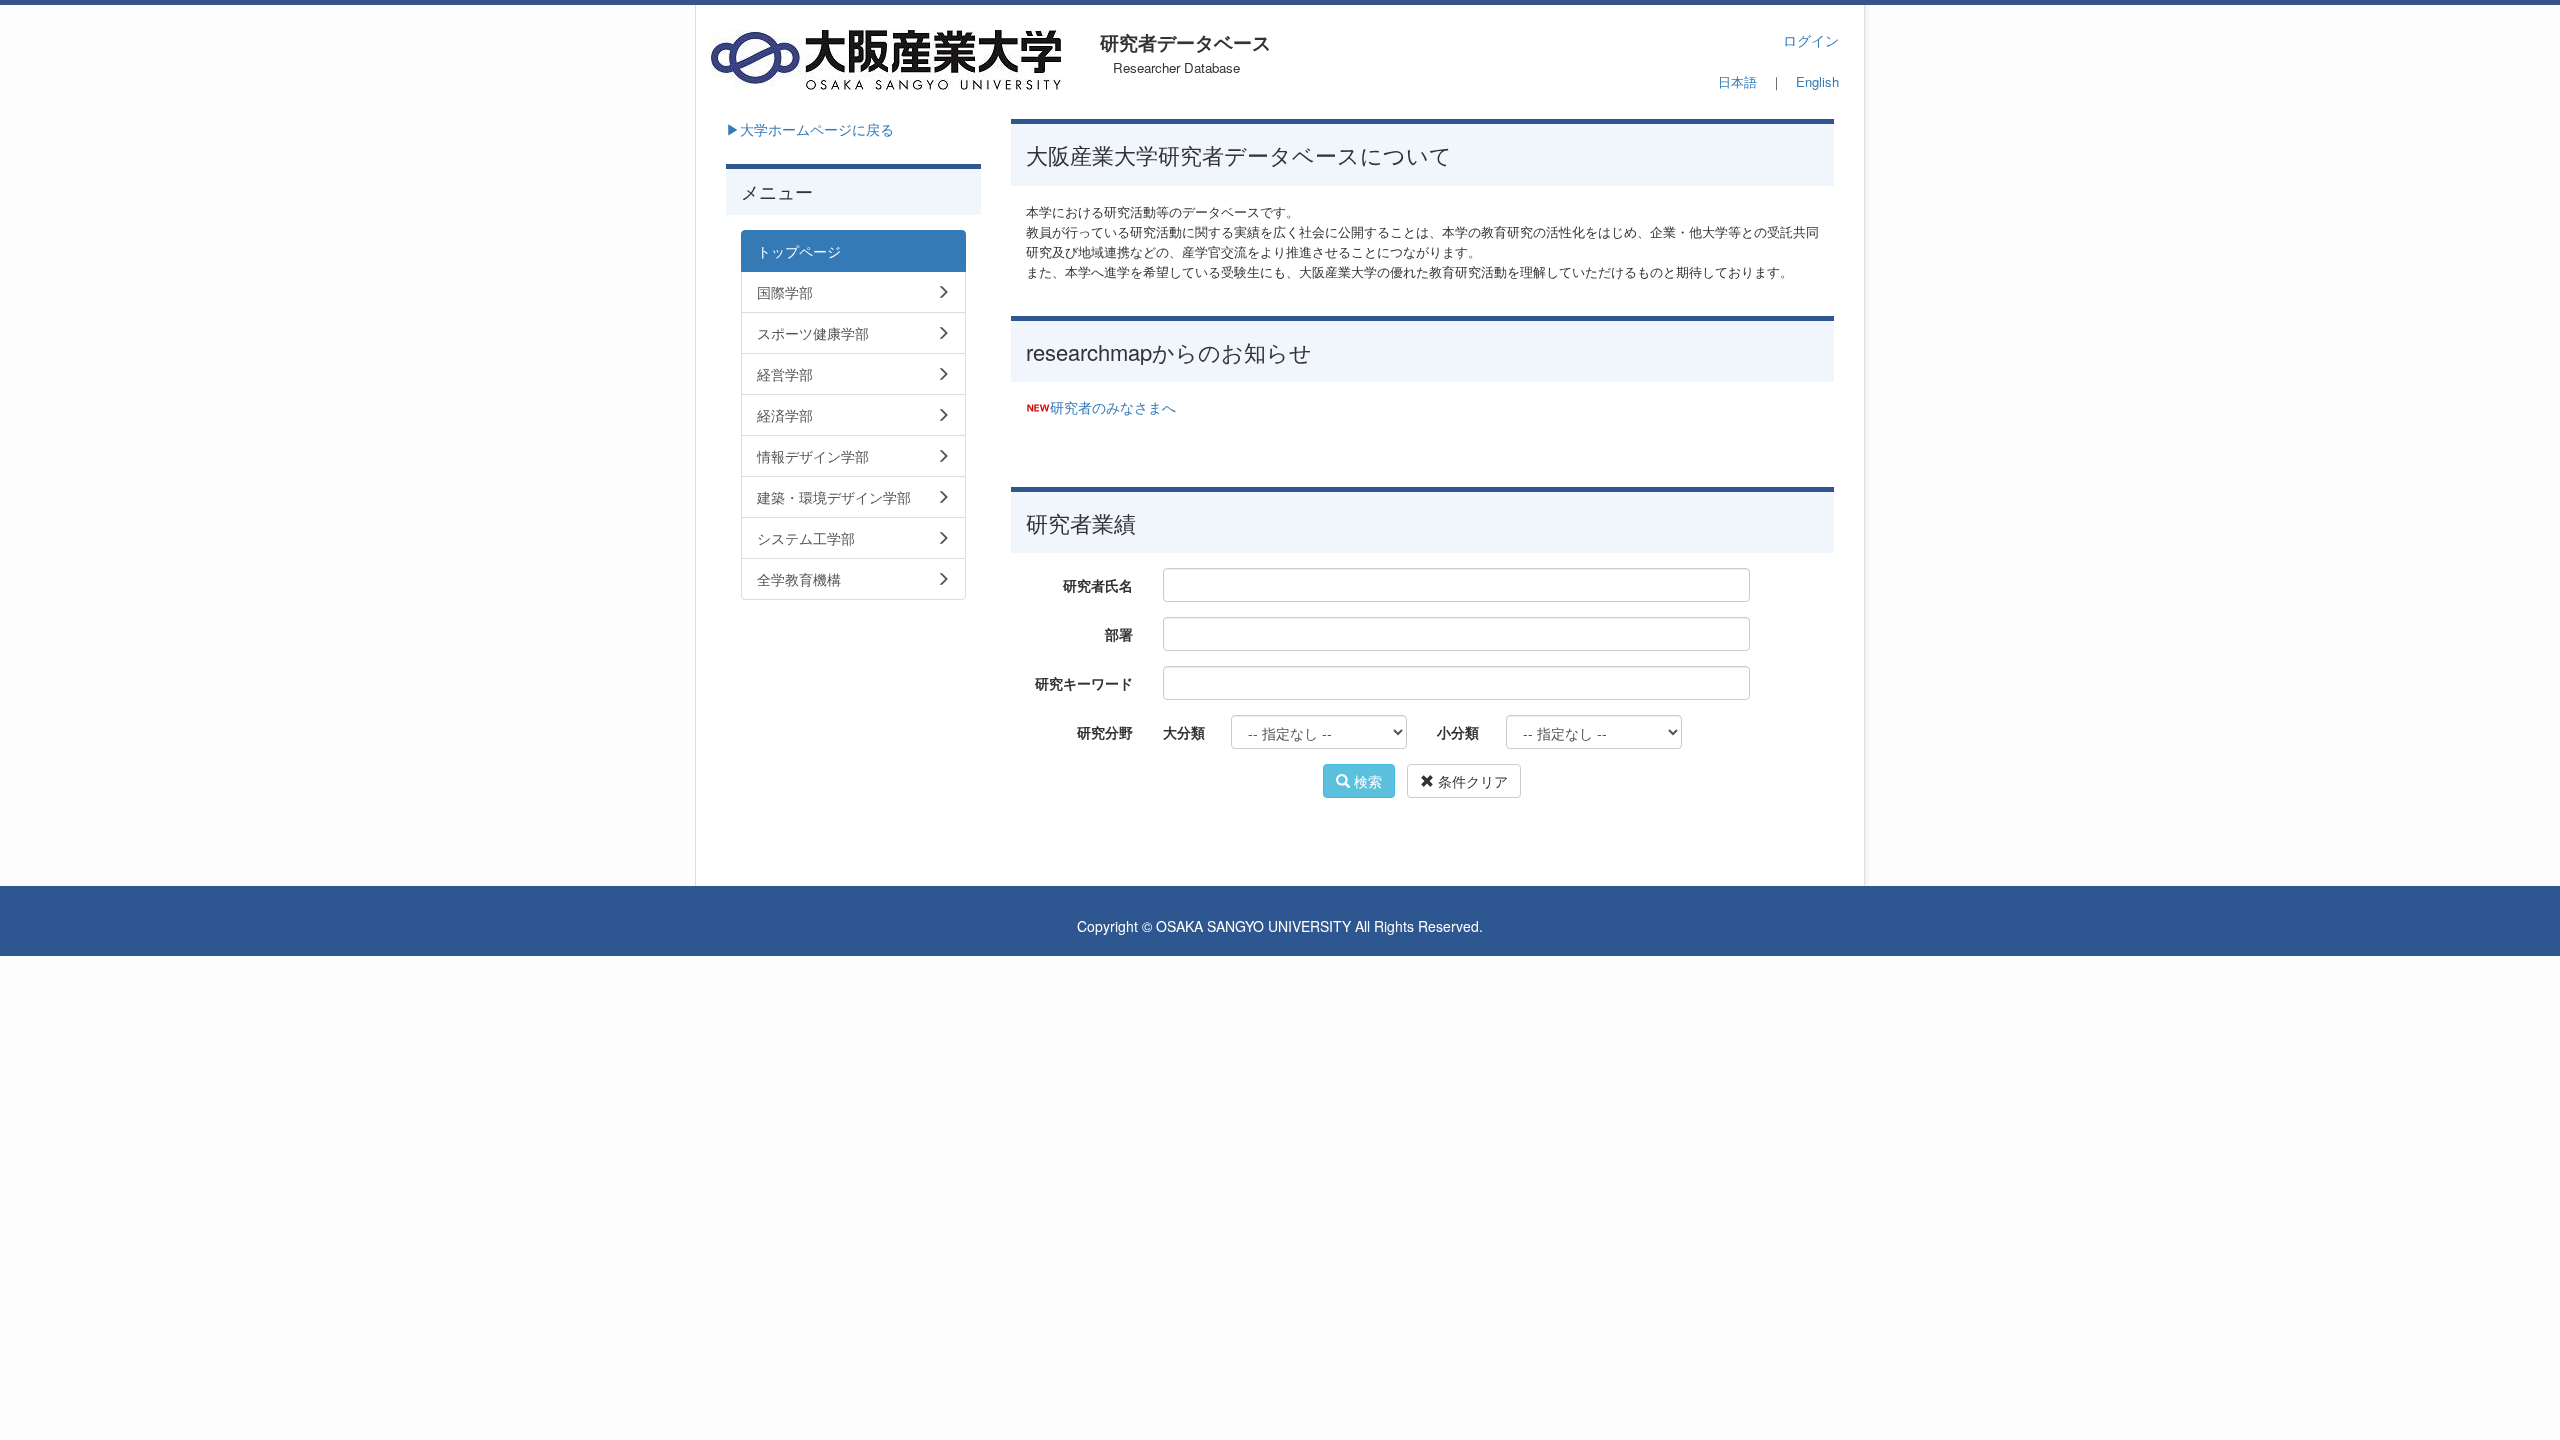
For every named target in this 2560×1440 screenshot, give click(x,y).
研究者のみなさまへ (1113, 407)
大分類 (1184, 732)
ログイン (1811, 40)
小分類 (1458, 732)
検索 (1366, 781)
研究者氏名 (1098, 585)
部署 (1119, 634)
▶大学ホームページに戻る (810, 129)
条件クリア (1471, 781)
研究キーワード (1084, 683)
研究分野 (1105, 732)
